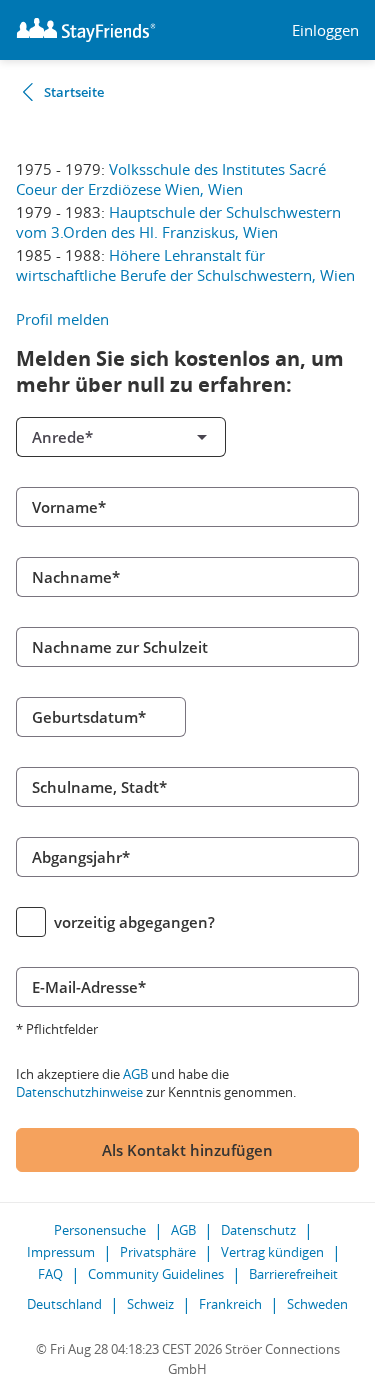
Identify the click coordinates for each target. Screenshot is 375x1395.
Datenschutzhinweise (79, 1092)
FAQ (50, 1274)
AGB (135, 1074)
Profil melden (62, 319)
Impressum (61, 1252)
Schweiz (150, 1304)
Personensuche (100, 1230)
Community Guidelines (156, 1274)
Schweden (317, 1304)
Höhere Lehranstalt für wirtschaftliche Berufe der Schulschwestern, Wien (185, 265)
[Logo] (86, 30)
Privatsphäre (158, 1252)
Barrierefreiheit (293, 1274)
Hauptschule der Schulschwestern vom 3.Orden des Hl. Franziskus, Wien (178, 222)
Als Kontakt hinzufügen (187, 1150)
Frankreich (230, 1304)
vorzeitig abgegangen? (134, 922)
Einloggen (325, 30)
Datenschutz (258, 1230)
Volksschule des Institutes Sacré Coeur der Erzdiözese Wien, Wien (171, 179)
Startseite (74, 92)
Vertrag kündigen (272, 1252)
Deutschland (64, 1304)
